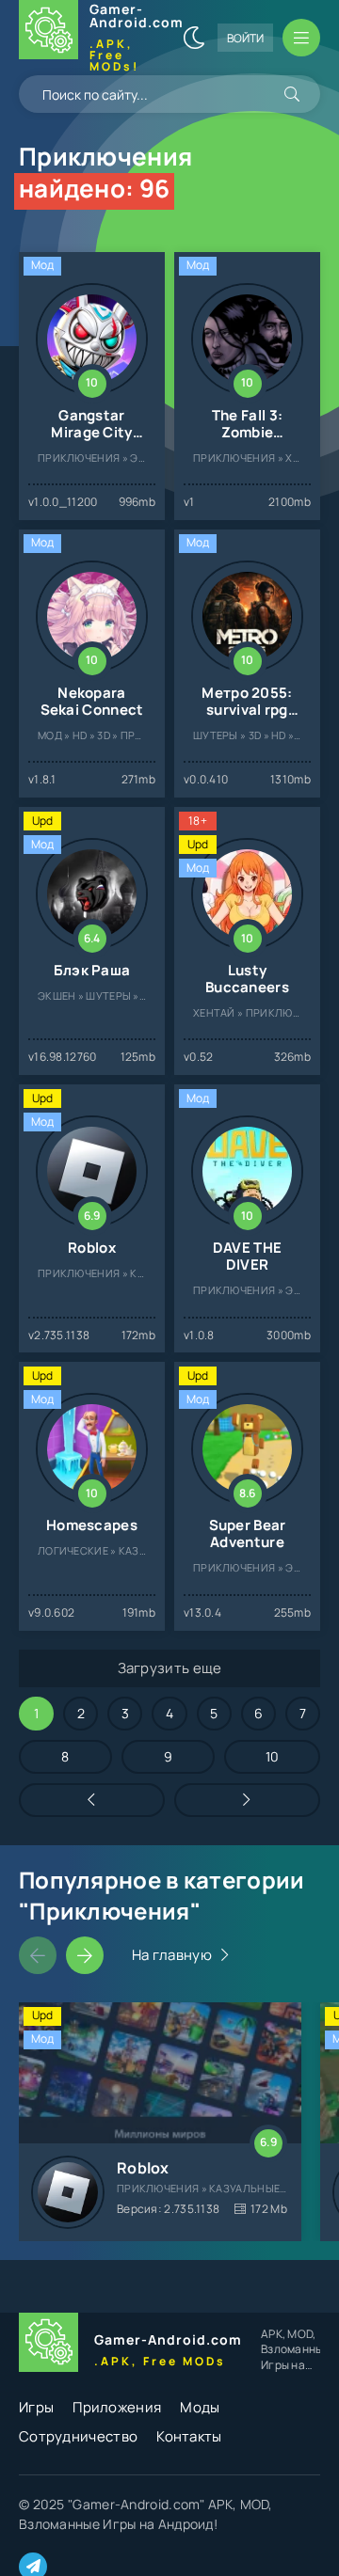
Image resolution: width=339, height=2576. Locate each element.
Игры (36, 2407)
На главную (172, 1955)
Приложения (117, 2407)
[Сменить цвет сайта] (194, 38)
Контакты (189, 2436)
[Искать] (292, 94)
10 (273, 1756)
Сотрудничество (78, 2436)
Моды (200, 2407)
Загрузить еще (170, 1668)
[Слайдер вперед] (85, 1955)
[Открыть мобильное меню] (301, 38)
